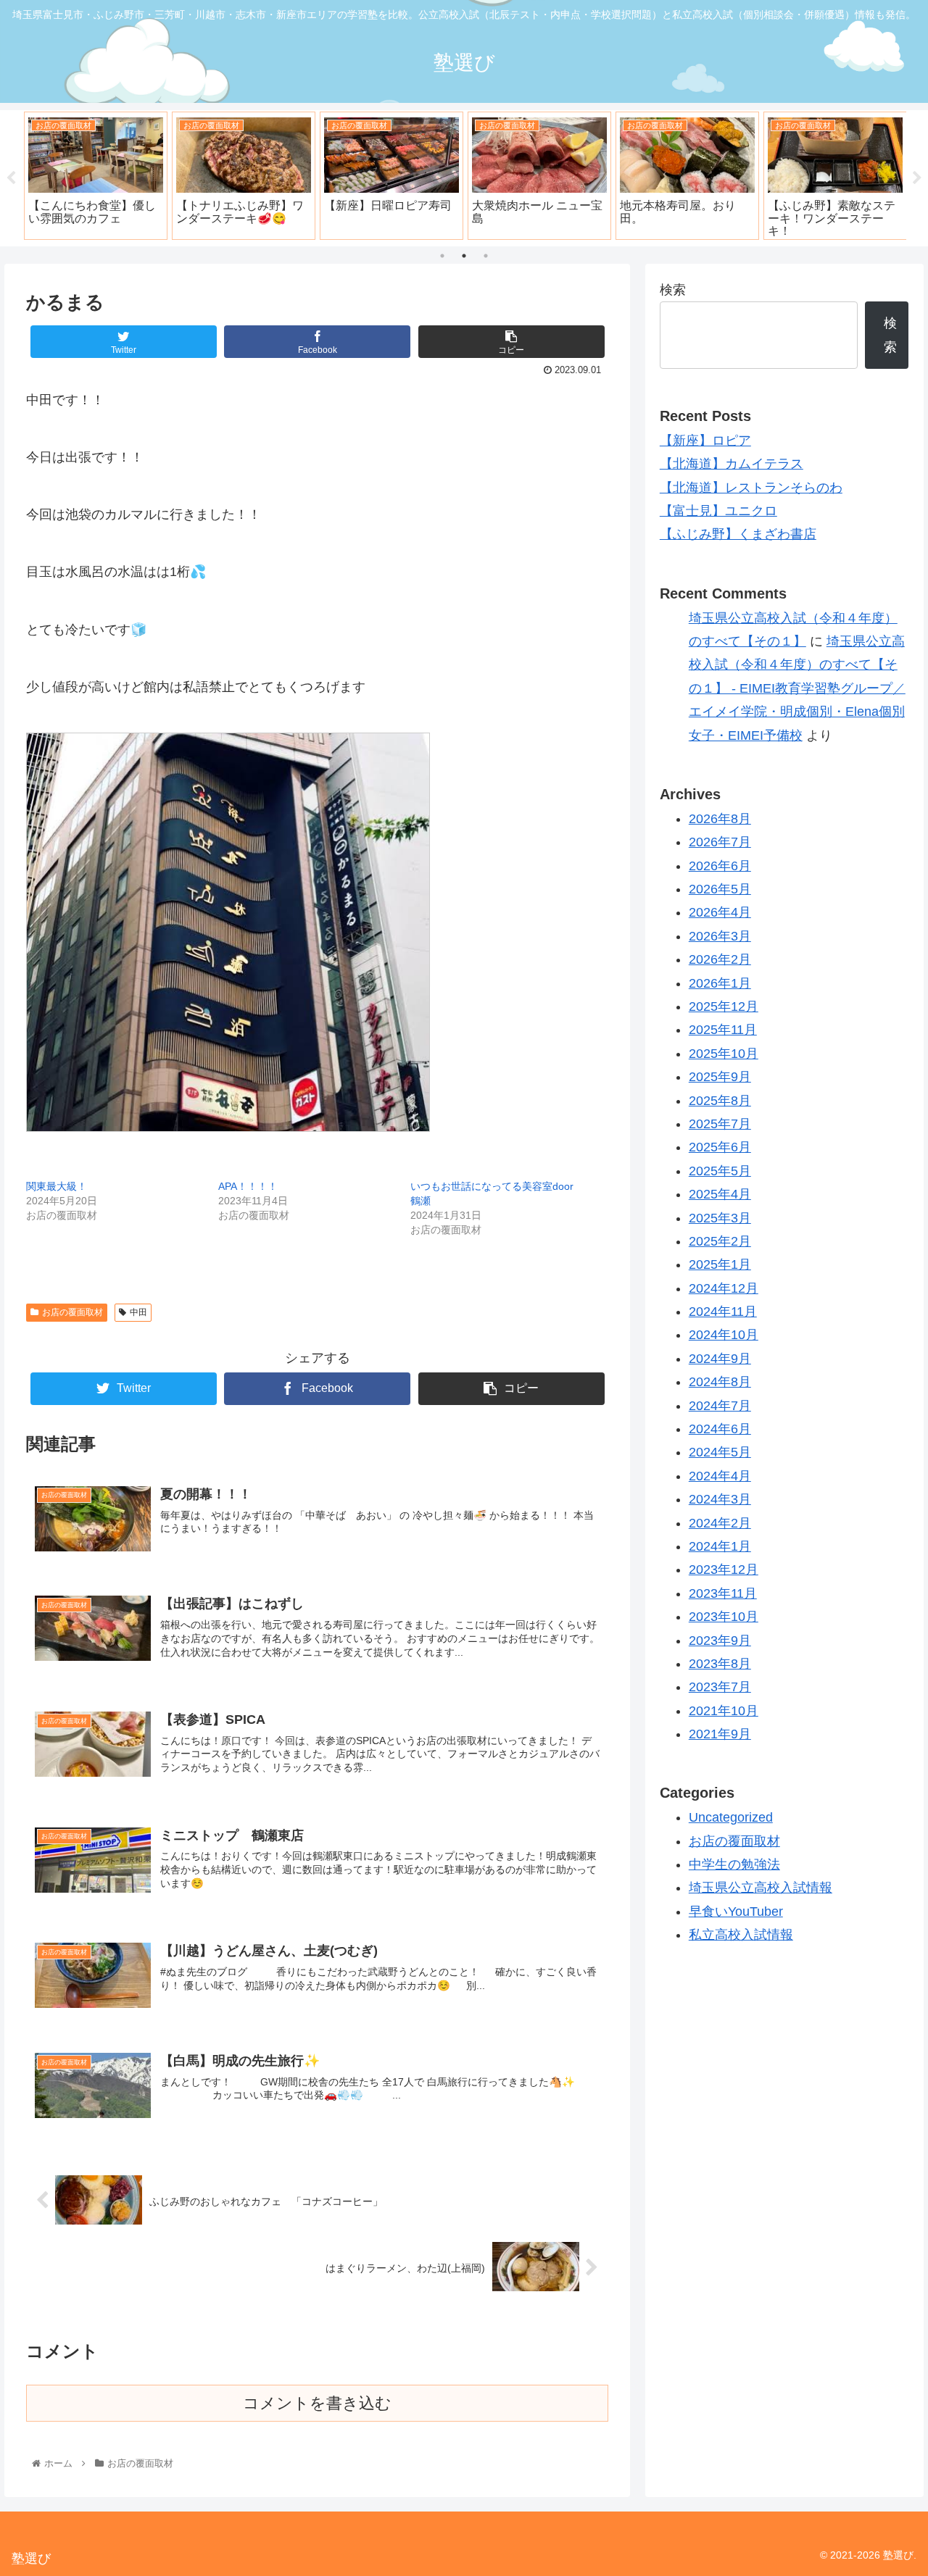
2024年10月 (724, 1335)
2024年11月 (723, 1312)
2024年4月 (720, 1476)
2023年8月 (720, 1664)
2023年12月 (724, 1570)
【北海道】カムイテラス (732, 464)
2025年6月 (720, 1147)
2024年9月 (720, 1359)
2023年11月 (723, 1593)
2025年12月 (724, 1006)
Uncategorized (731, 1817)
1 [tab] (442, 256)
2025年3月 (720, 1217)
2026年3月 (720, 936)
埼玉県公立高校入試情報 (761, 1888)
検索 (673, 290)
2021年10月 (724, 1711)
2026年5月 (720, 889)
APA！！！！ (248, 1186)
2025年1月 (720, 1264)
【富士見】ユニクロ (718, 511)
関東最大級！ (57, 1186)
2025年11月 (723, 1030)
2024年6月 (720, 1429)
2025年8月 (720, 1100)
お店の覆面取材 (72, 1312)
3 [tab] (486, 256)
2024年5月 (720, 1452)
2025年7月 (720, 1124)
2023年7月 (720, 1687)
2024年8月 (720, 1382)
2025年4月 (720, 1194)
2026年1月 (720, 983)
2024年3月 (720, 1499)
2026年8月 (720, 819)
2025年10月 (724, 1054)
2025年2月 (720, 1241)
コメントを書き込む (317, 2403)
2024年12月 (724, 1288)
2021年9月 (720, 1734)
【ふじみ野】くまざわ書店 (738, 534)
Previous (11, 178)
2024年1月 (720, 1546)
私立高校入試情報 (741, 1935)
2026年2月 (720, 959)
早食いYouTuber (736, 1912)
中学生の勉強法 (734, 1864)
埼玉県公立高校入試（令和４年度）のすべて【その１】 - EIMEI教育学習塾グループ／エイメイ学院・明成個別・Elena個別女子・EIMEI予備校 (797, 688)
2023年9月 (720, 1640)
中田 (138, 1312)
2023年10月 (724, 1617)
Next (917, 178)
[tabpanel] (96, 175)
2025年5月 (720, 1171)
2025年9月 (720, 1077)
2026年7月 (720, 842)
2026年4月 (720, 912)
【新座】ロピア (705, 441)
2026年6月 (720, 866)
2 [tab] (464, 256)
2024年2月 (720, 1522)
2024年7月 (720, 1406)
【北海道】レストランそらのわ (751, 488)
